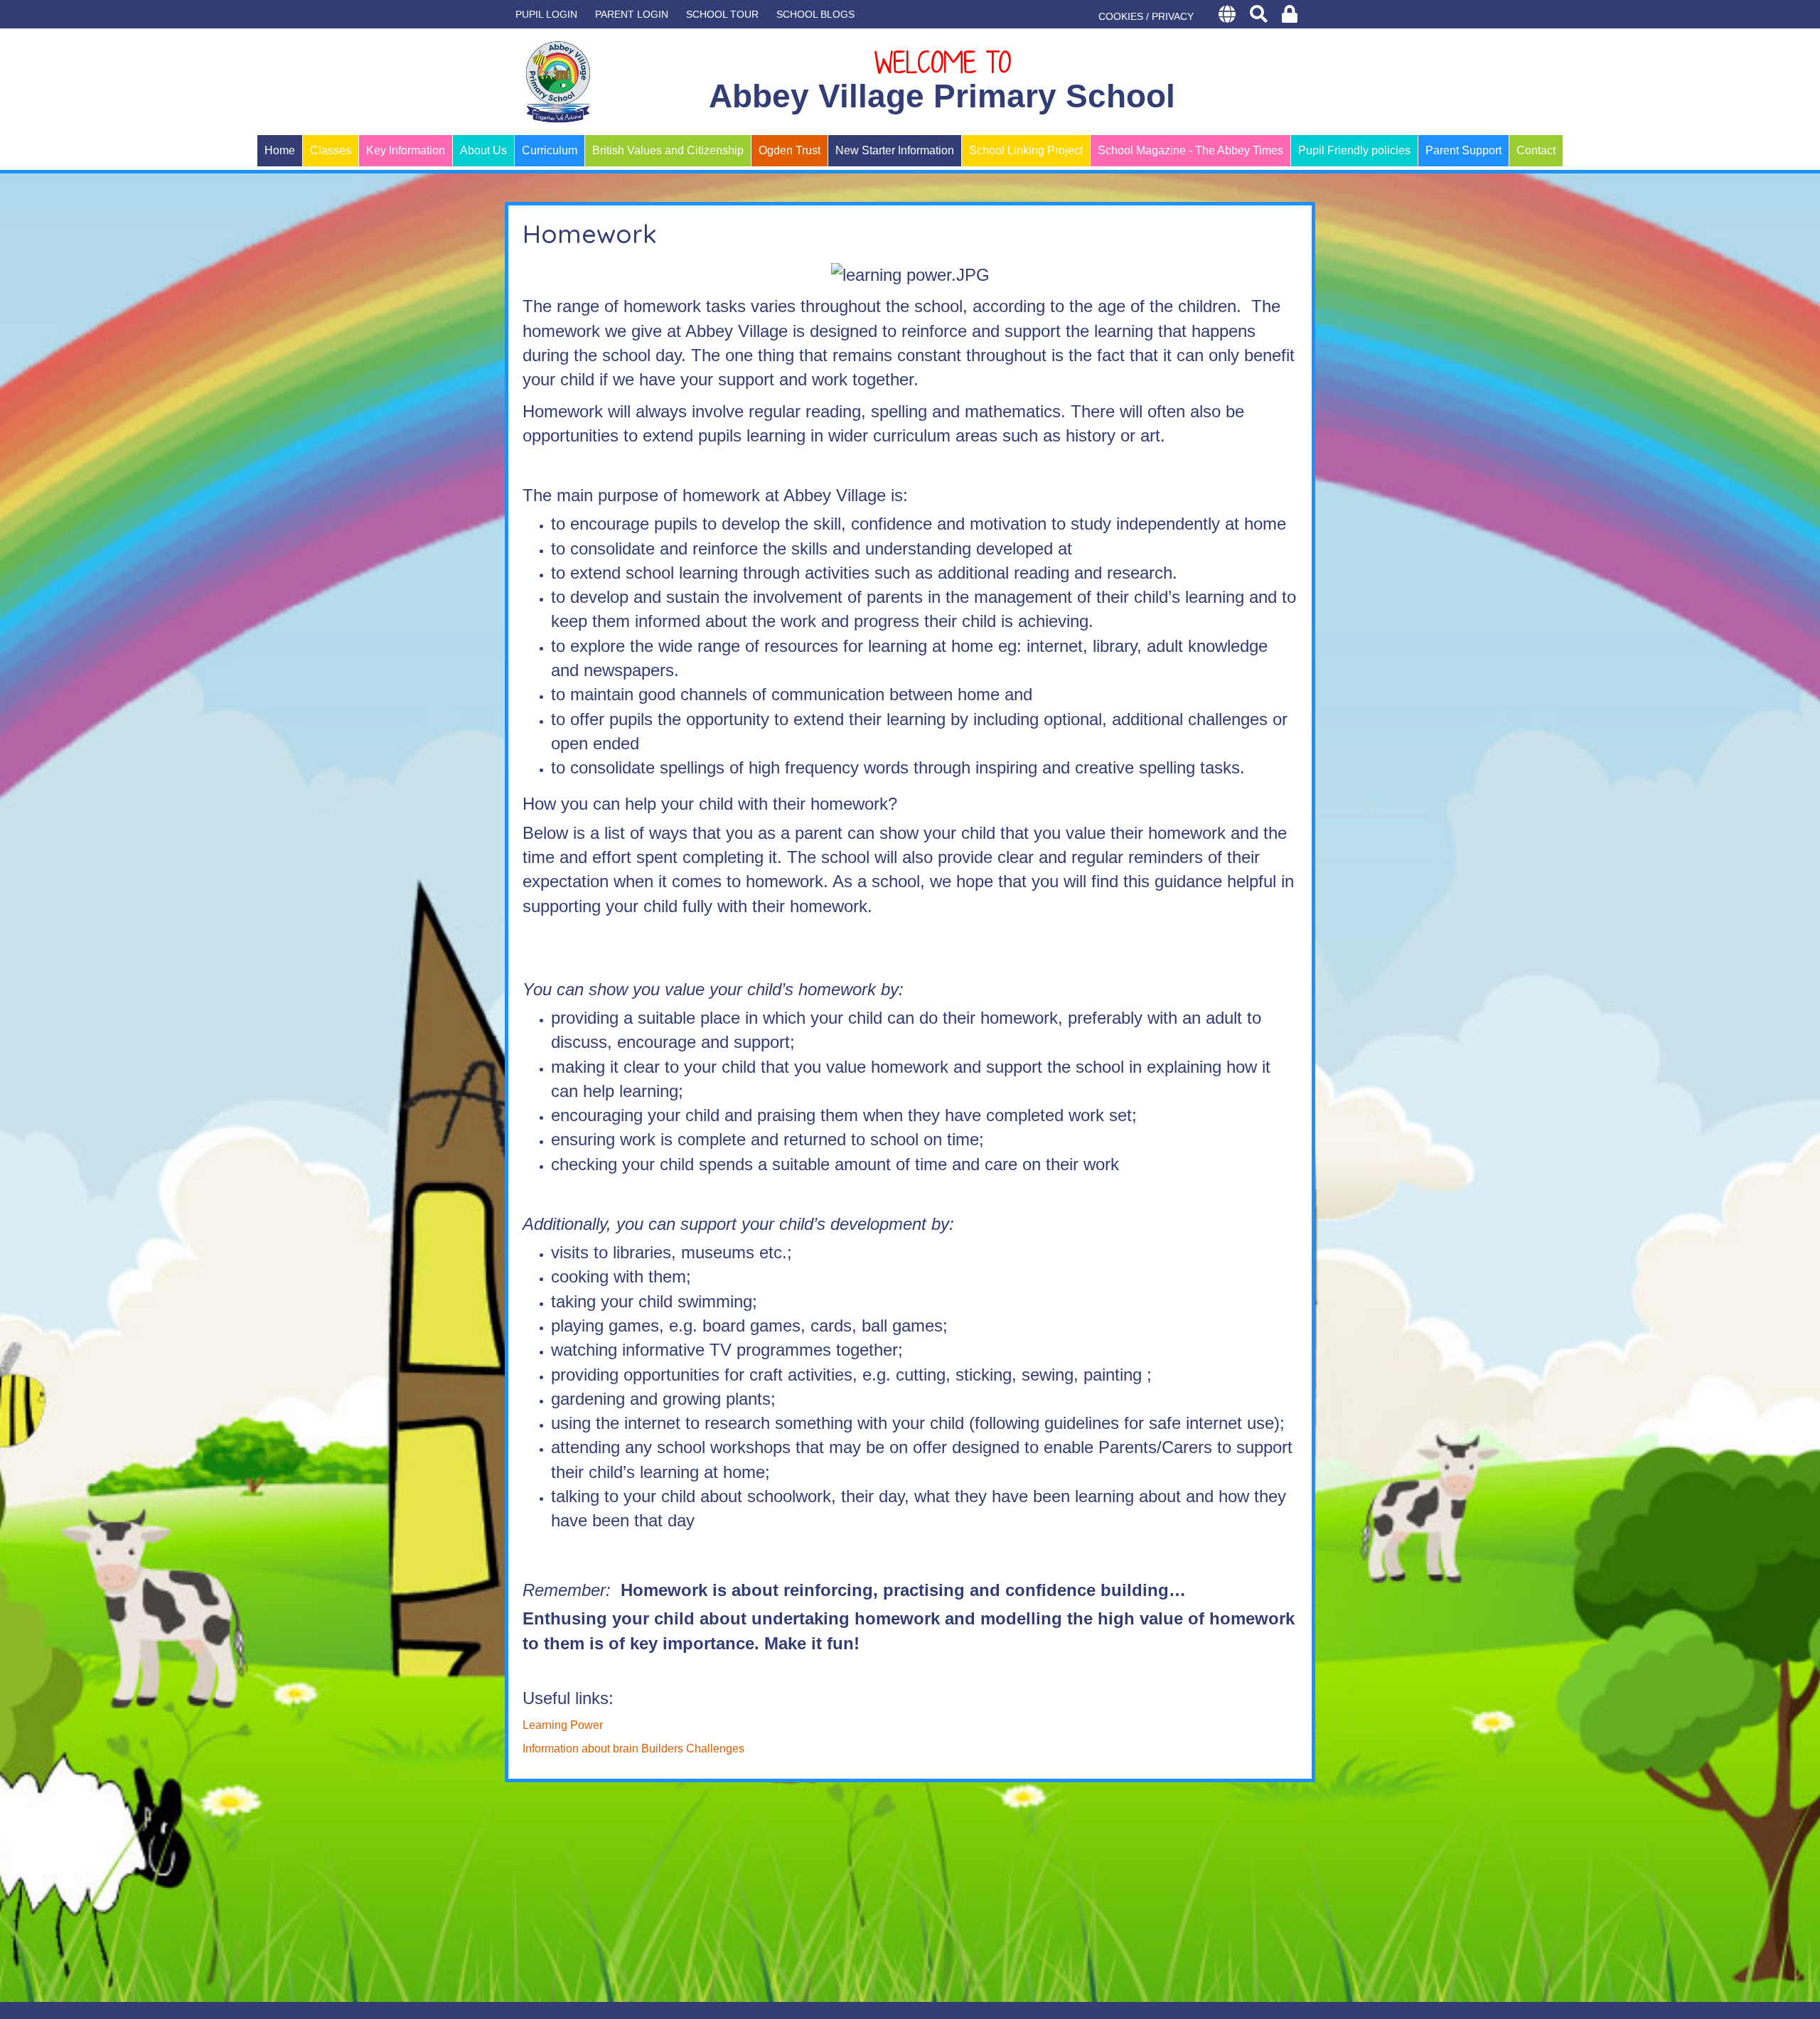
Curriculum (550, 150)
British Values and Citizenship (668, 150)
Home (280, 150)
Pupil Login (546, 14)
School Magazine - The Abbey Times (1190, 150)
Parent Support (1463, 150)
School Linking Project (1026, 150)
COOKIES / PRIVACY (1146, 16)
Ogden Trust (789, 150)
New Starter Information (895, 150)
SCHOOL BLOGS (815, 14)
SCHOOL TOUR (722, 14)
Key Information (406, 150)
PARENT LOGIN (632, 14)
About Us (483, 150)
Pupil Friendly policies (1354, 150)
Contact (1536, 150)
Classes (331, 150)
